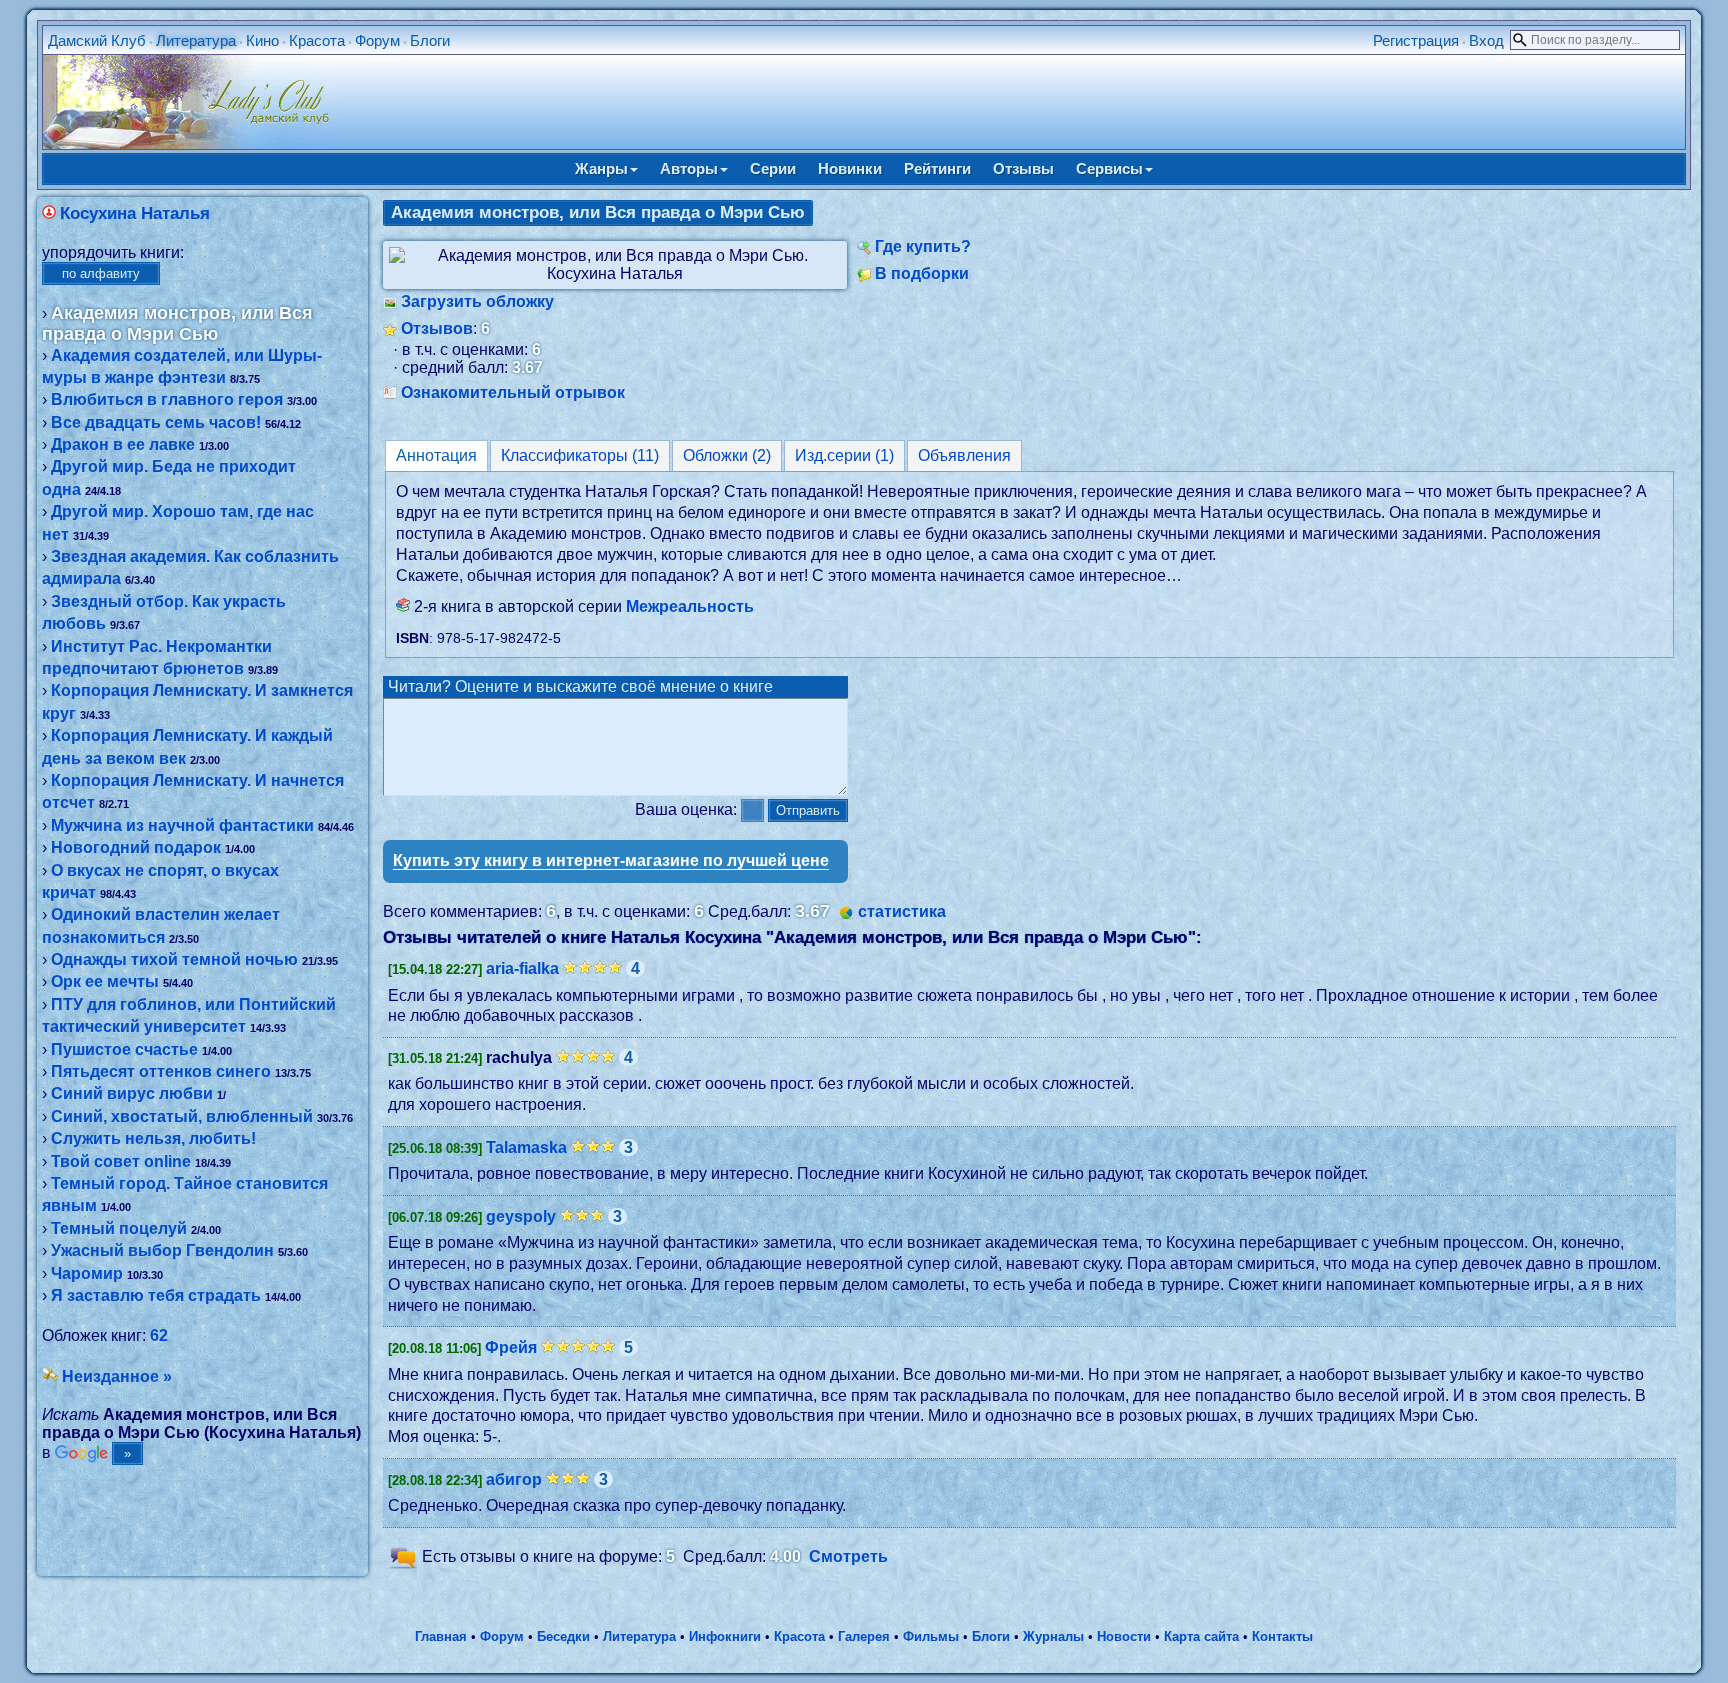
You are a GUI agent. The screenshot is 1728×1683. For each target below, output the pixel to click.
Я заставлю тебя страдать (156, 1295)
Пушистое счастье (124, 1049)
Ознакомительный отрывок (513, 392)
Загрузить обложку (477, 301)
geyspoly (521, 1216)
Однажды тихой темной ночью (174, 959)
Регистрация (1416, 40)
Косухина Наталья (135, 213)
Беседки (563, 1636)
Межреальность (690, 606)
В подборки (922, 273)
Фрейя (511, 1347)
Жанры (601, 168)
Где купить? (923, 246)
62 (159, 1335)
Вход (1486, 40)
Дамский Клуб (97, 40)
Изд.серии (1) (844, 455)
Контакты (1282, 1636)
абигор (514, 1479)
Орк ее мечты (105, 981)
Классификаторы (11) (580, 455)
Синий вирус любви (132, 1093)
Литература (196, 40)
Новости (1124, 1636)
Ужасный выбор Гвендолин (162, 1250)
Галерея (864, 1636)
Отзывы (1023, 168)
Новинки (850, 168)
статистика (902, 911)
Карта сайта (1201, 1636)
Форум (377, 40)
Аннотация (436, 455)
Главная (441, 1636)
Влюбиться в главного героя (167, 399)
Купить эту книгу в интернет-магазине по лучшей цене (611, 860)
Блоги (430, 40)
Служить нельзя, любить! (153, 1138)
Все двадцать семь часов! (156, 422)
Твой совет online (121, 1161)
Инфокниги (725, 1636)
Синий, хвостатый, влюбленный (182, 1116)
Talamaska (526, 1147)
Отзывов (437, 328)
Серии (773, 168)
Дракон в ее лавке (123, 444)
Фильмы (931, 1636)
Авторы (689, 168)
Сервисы (1109, 168)
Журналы (1053, 1636)
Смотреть (848, 1556)
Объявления (964, 455)
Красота (317, 40)
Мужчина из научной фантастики (182, 825)
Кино (262, 40)
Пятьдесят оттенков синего (161, 1071)
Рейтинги (937, 168)
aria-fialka (522, 968)
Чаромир (87, 1273)
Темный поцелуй (119, 1228)
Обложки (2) (727, 455)
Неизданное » (117, 1376)
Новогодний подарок (136, 847)
